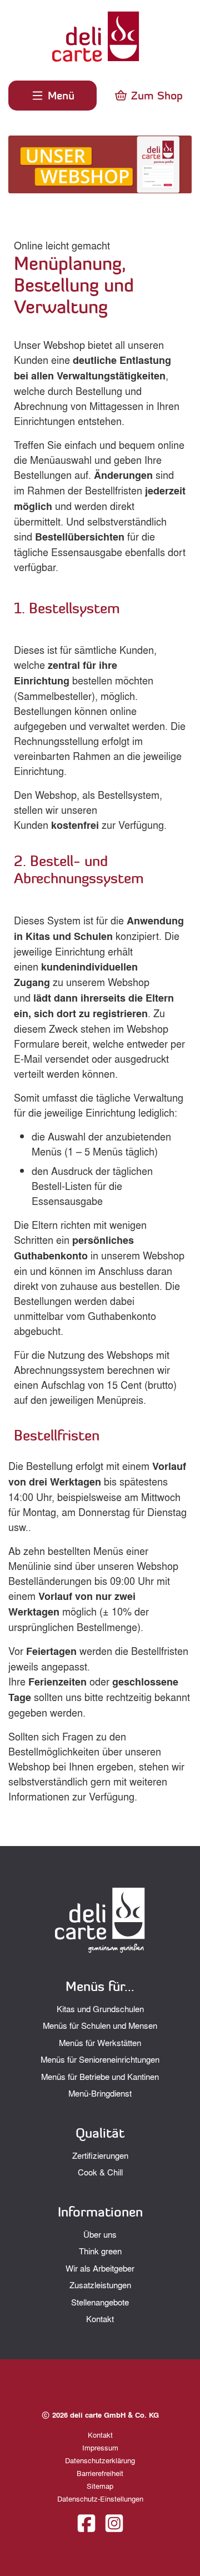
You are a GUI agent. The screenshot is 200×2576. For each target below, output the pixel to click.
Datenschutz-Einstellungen (100, 2499)
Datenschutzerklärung (100, 2460)
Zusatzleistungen (100, 2285)
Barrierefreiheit (100, 2473)
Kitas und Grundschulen (100, 2009)
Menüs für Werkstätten (100, 2043)
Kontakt (100, 2319)
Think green (100, 2251)
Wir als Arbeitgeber (100, 2268)
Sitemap (100, 2486)
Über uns (100, 2234)
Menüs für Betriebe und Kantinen (100, 2077)
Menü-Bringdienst (100, 2093)
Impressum (100, 2447)
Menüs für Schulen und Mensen (100, 2025)
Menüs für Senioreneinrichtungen (100, 2059)
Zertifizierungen (100, 2155)
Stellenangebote (100, 2302)
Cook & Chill (100, 2172)
